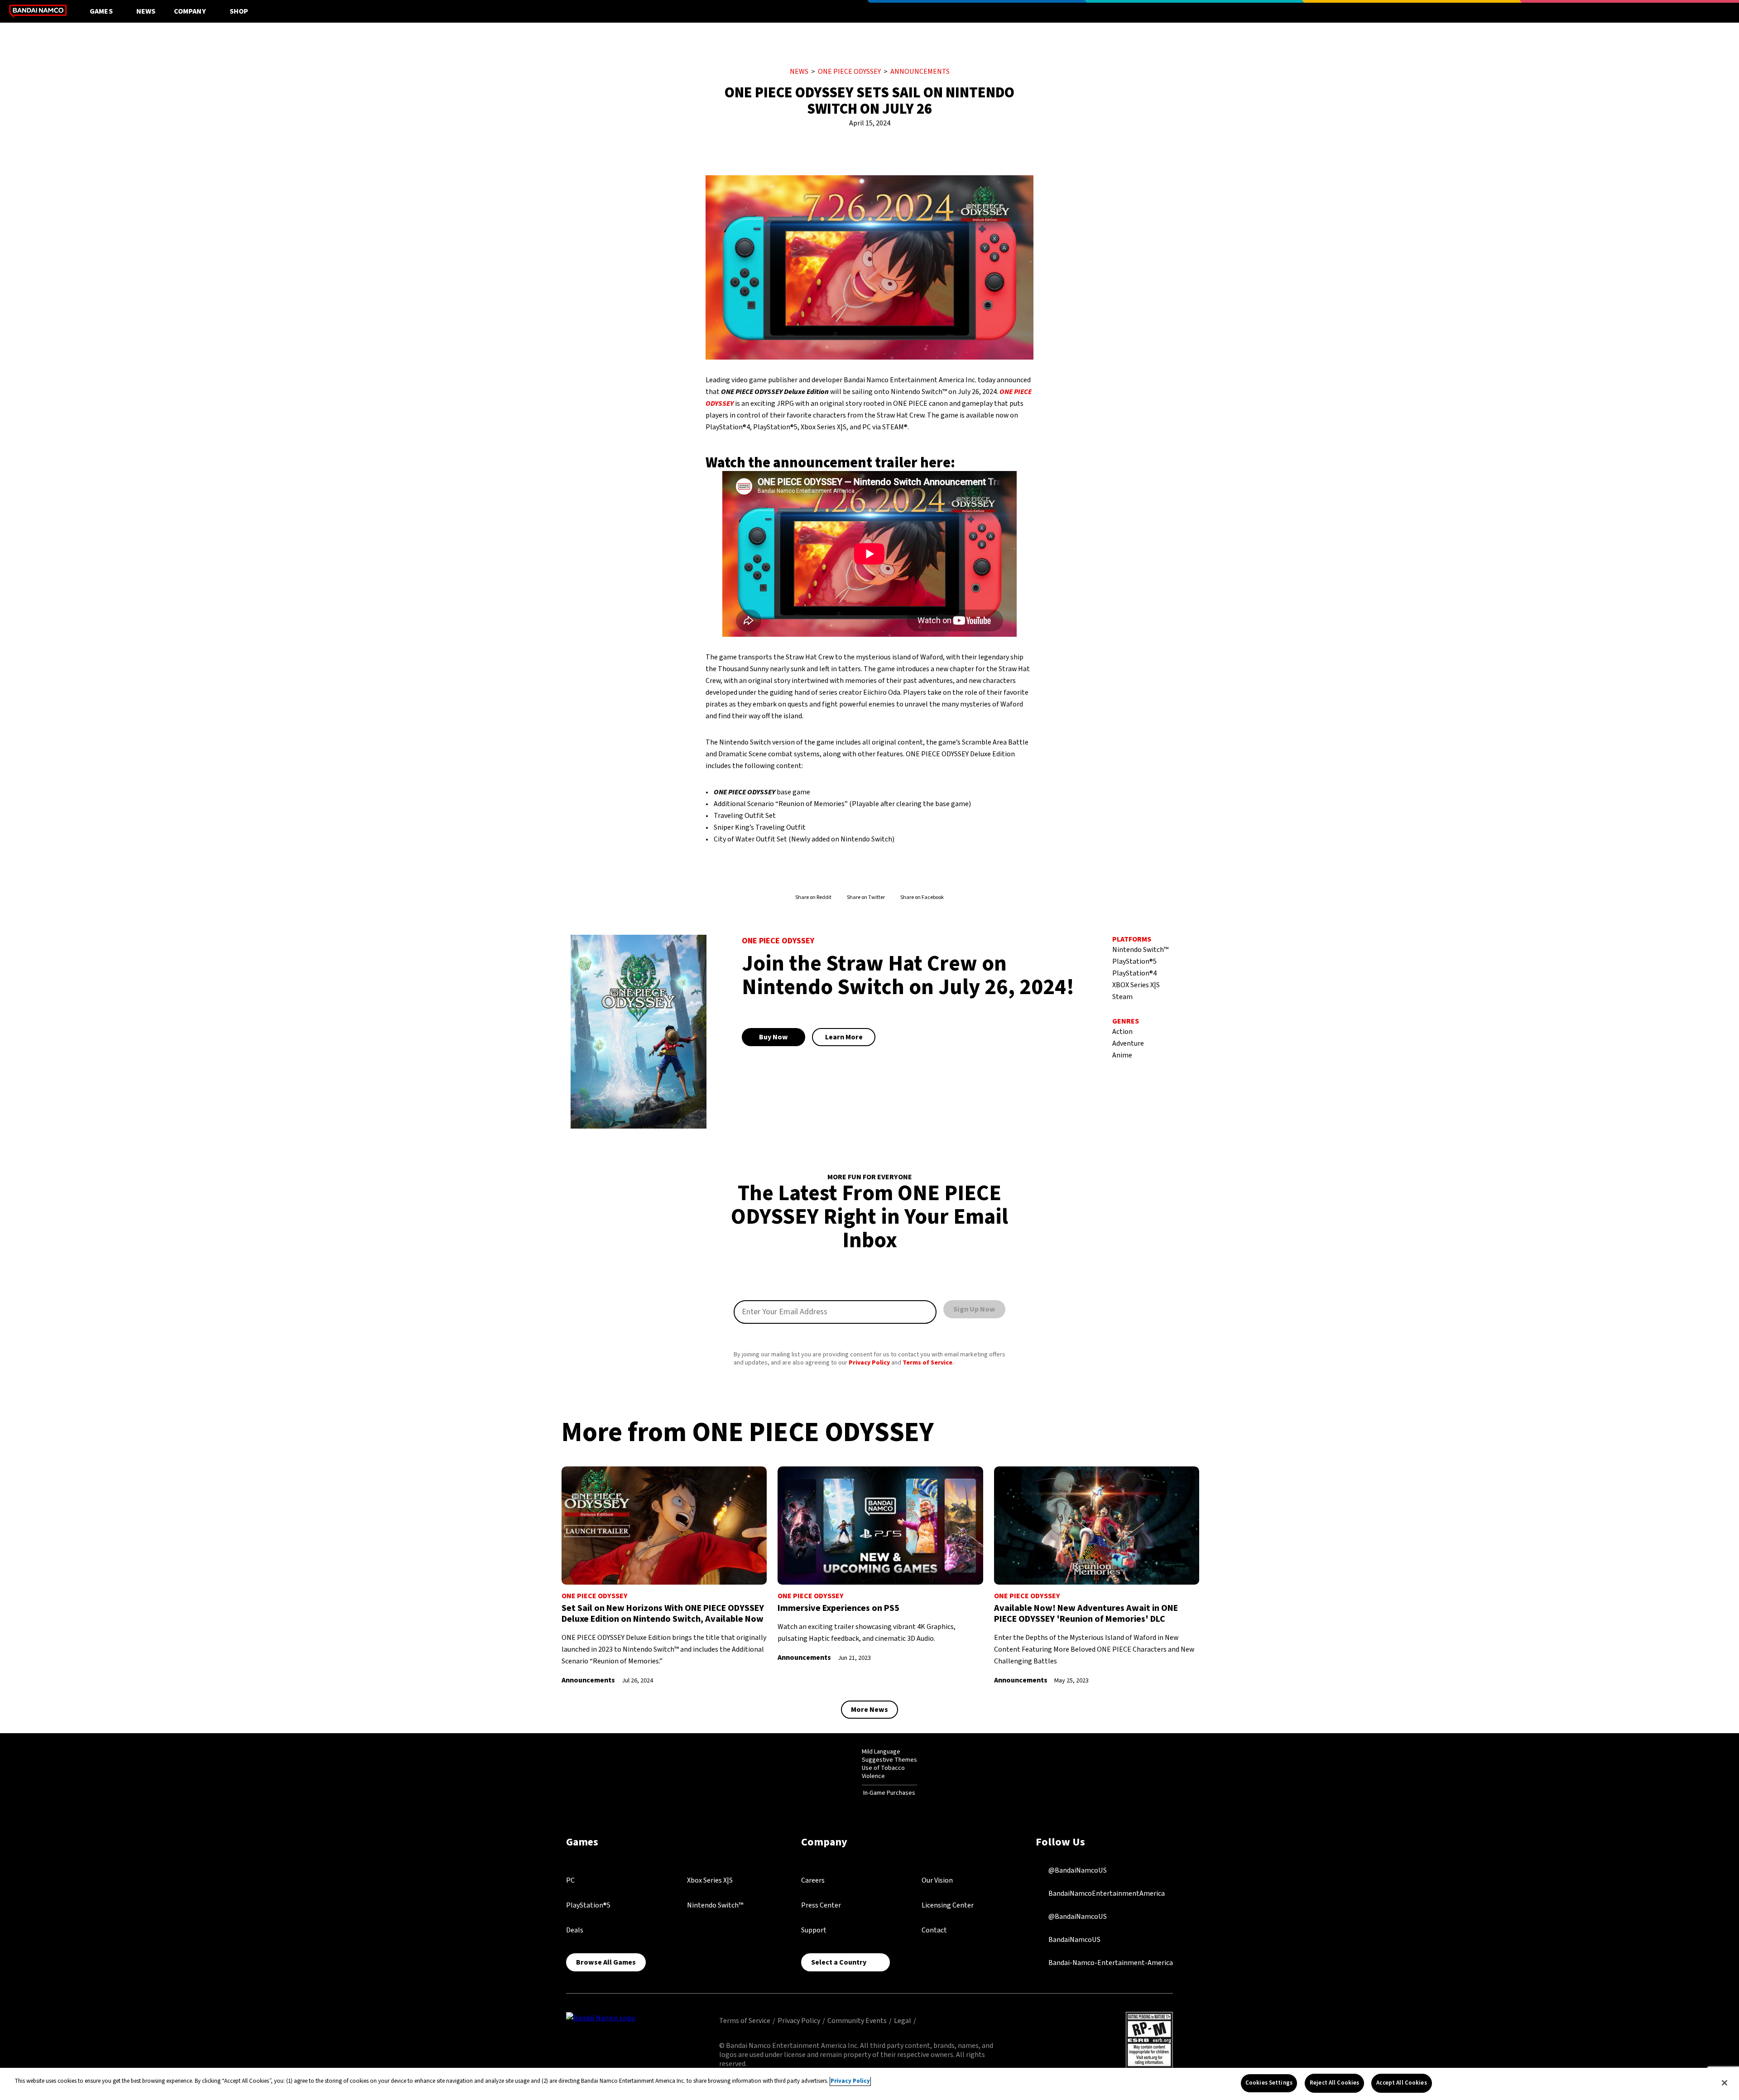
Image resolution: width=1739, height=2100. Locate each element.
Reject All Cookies (1334, 2083)
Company (190, 11)
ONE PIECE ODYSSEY (849, 72)
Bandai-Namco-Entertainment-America (1110, 1963)
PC (570, 1880)
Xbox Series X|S (710, 1880)
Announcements (920, 72)
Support (814, 1930)
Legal (903, 2021)
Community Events (857, 2021)
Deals (575, 1930)
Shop (239, 11)
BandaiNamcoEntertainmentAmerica (1106, 1893)
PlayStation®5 (588, 1905)
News (146, 11)
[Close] (1725, 2083)
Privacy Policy (869, 1363)
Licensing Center (948, 1905)
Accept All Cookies (1401, 2083)
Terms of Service (927, 1363)
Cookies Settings (1269, 2083)
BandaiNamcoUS (1074, 1940)
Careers (813, 1880)
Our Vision (937, 1880)
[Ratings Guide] (839, 1773)
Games (101, 11)
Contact (934, 1930)
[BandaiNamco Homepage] (601, 2018)
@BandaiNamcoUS (1077, 1870)
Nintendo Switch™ (715, 1905)
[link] (664, 1576)
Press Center (821, 1905)
